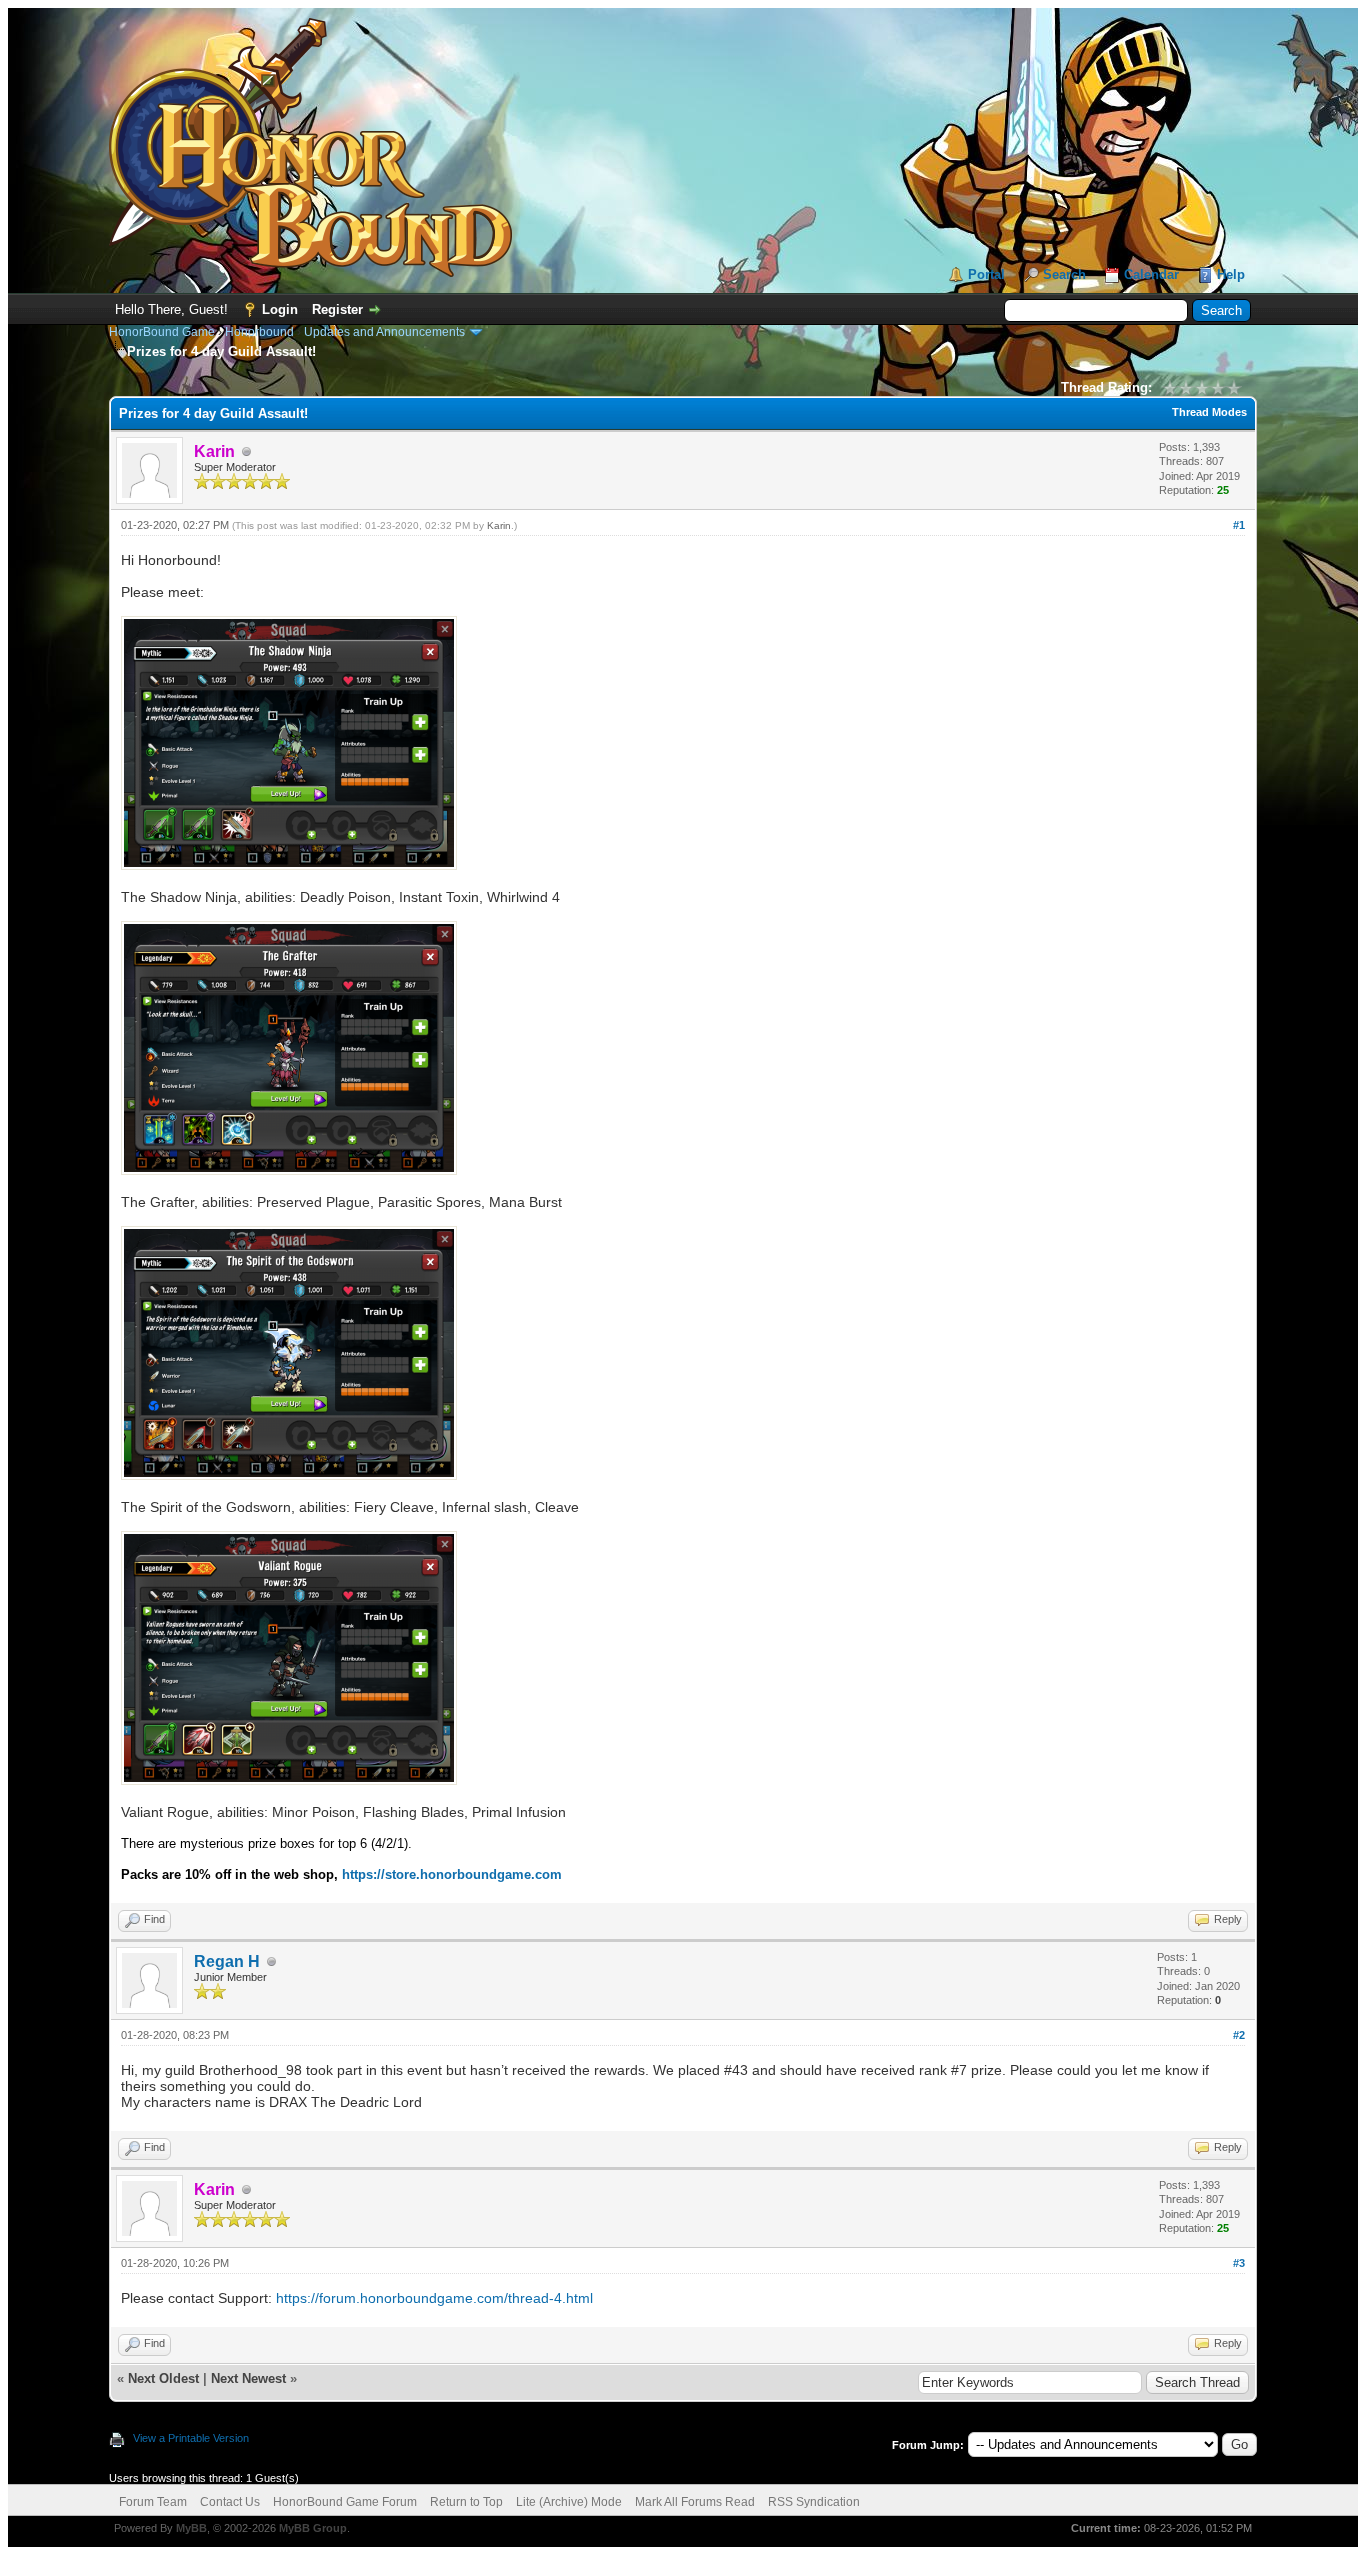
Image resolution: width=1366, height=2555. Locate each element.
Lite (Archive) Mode (569, 2502)
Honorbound (259, 332)
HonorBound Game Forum (345, 2502)
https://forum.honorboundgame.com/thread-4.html (434, 2298)
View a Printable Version (191, 2438)
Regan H (227, 1961)
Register (337, 309)
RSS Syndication (814, 2502)
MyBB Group (313, 2528)
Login (280, 309)
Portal (986, 274)
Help (1231, 274)
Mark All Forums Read (695, 2502)
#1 (1239, 525)
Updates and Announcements (384, 332)
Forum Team (153, 2502)
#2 (1239, 2035)
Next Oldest (163, 2378)
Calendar (1151, 274)
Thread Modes (1209, 412)
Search (1064, 274)
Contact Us (230, 2502)
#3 (1239, 2263)
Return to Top (466, 2502)
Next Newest (248, 2378)
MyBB (191, 2528)
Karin (499, 525)
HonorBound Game (162, 332)
